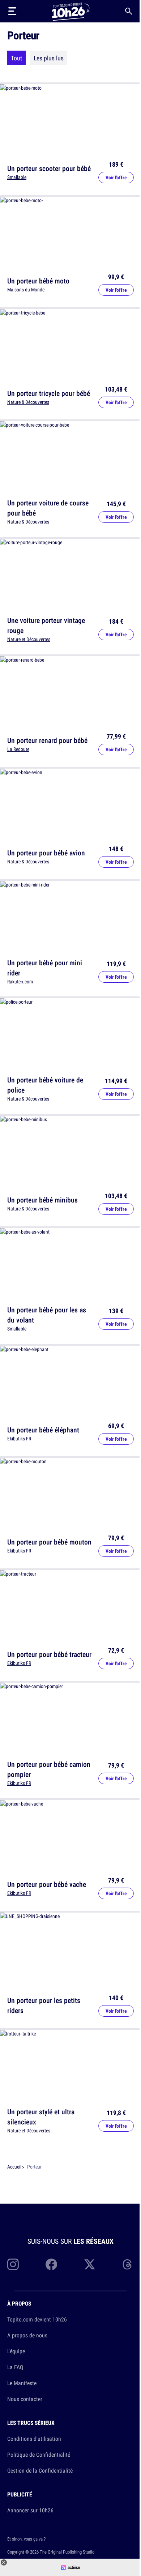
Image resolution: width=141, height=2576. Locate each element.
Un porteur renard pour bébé (47, 740)
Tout (16, 58)
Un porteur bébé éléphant (43, 1429)
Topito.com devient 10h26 (37, 2319)
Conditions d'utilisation (34, 2439)
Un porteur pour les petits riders (44, 2005)
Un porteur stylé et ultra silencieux (41, 2117)
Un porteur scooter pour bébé (49, 168)
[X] (90, 2264)
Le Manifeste (22, 2383)
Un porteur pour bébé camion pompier (49, 1769)
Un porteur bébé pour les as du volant (47, 1315)
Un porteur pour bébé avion (46, 853)
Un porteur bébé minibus (42, 1200)
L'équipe (16, 2351)
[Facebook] (51, 2264)
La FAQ (15, 2367)
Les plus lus (49, 58)
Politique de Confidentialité (39, 2455)
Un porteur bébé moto (38, 281)
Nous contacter (25, 2399)
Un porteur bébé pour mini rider (45, 967)
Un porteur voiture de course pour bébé (48, 508)
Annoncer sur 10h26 (30, 2510)
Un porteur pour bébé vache (47, 1884)
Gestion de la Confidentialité (40, 2470)
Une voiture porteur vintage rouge (46, 625)
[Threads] (128, 2264)
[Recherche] (129, 11)
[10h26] (70, 11)
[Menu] (12, 11)
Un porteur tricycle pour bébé (49, 393)
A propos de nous (27, 2335)
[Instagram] (13, 2264)
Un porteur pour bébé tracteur (49, 1654)
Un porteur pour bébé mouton (49, 1542)
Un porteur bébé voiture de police (45, 1085)
